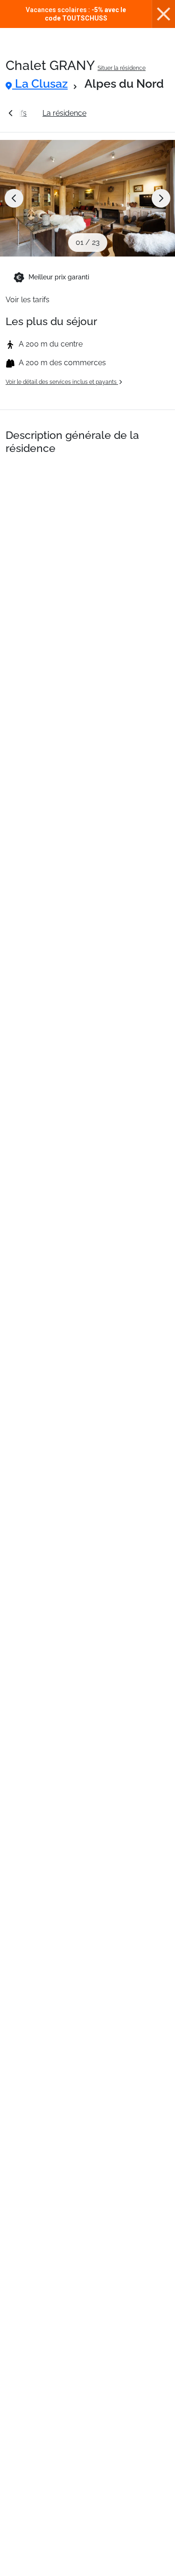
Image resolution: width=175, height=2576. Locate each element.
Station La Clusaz (132, 113)
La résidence (64, 113)
